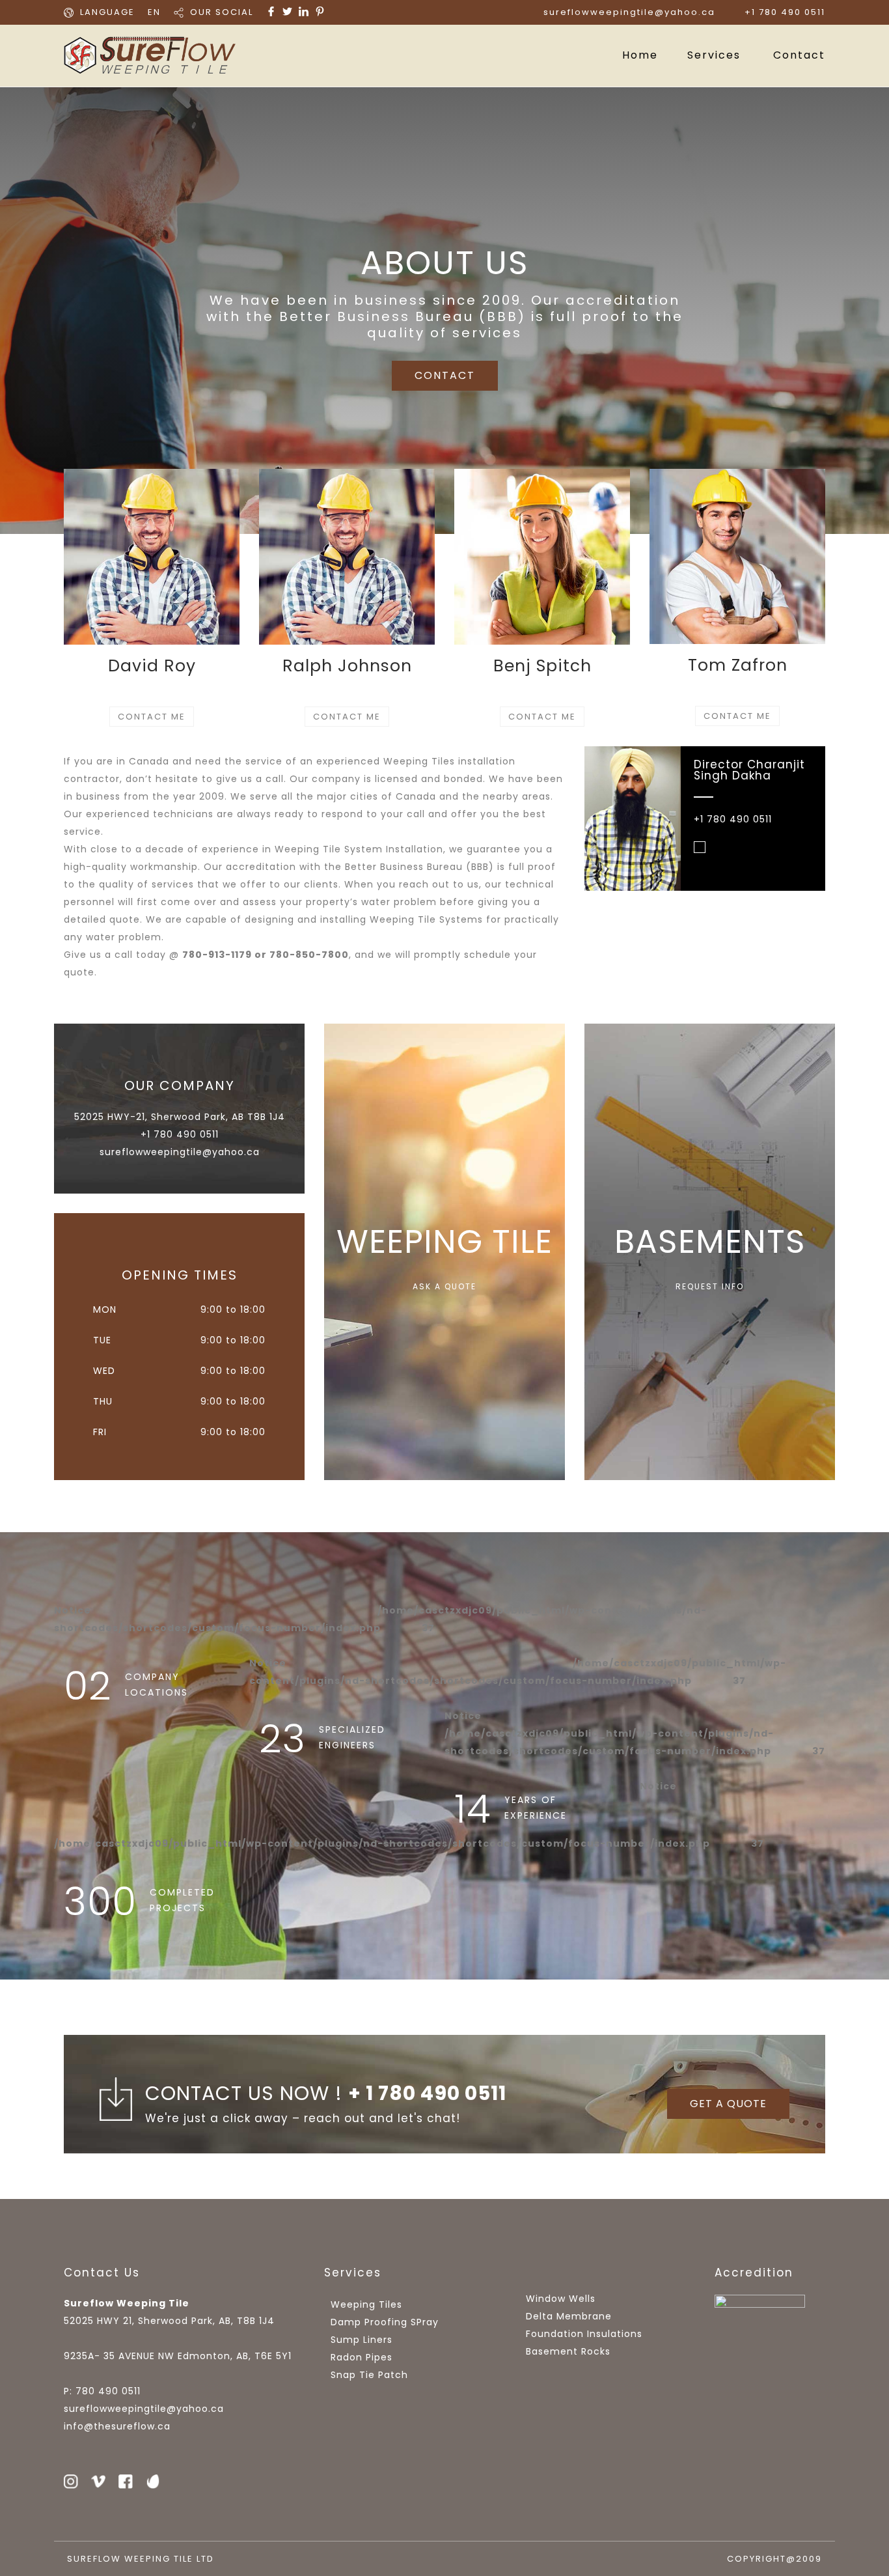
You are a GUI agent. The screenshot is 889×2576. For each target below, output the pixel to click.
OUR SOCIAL (222, 12)
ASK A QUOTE (444, 1287)
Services (714, 55)
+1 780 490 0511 (785, 12)
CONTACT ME (152, 717)
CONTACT (445, 375)
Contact (799, 55)
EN (154, 12)
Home (640, 55)
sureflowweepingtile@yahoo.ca (629, 12)
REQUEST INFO (710, 1287)
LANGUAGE (107, 12)
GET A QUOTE (728, 2104)
